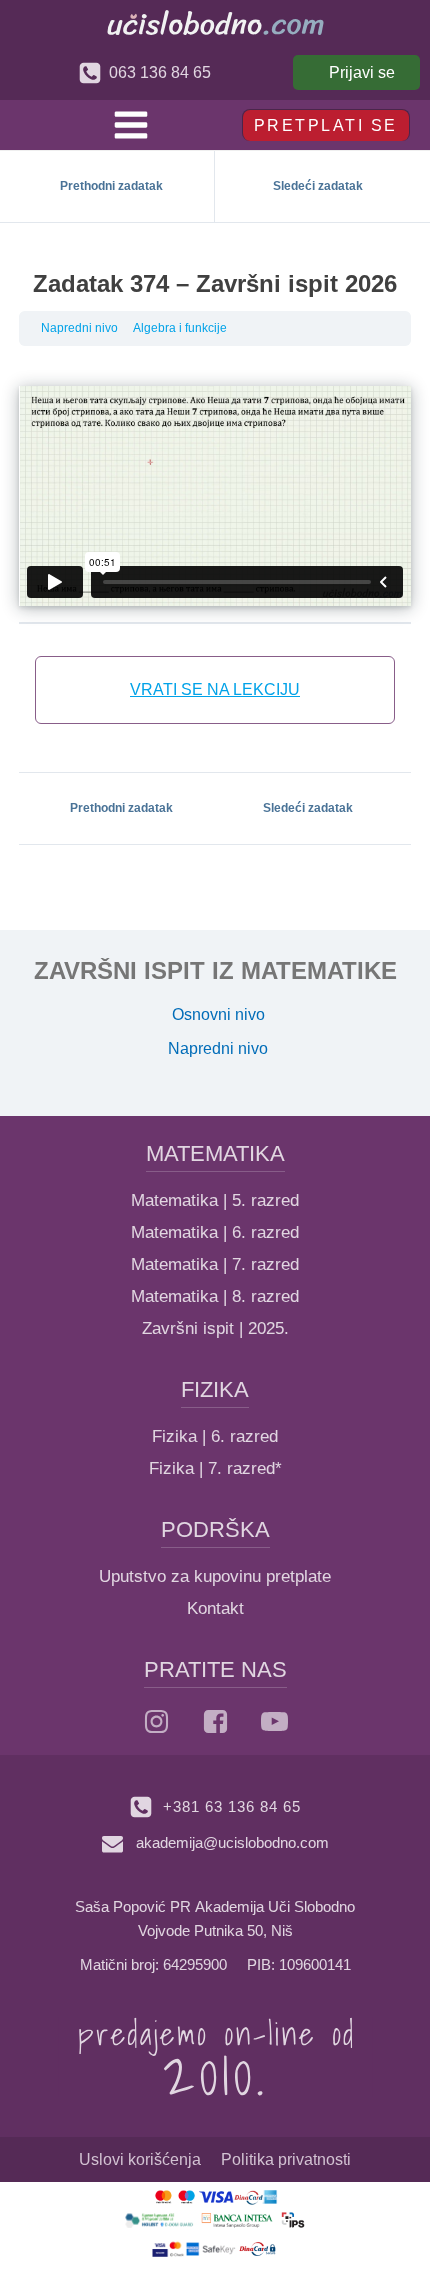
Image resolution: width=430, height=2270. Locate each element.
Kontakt (215, 1608)
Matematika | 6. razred (215, 1232)
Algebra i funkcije (180, 328)
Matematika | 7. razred (215, 1264)
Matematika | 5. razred (215, 1200)
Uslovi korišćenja (140, 2159)
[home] (215, 22)
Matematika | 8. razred (215, 1296)
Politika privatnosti (286, 2159)
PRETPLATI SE (326, 125)
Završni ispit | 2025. (215, 1328)
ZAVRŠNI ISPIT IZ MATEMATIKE (215, 970)
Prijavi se (362, 72)
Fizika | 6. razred (215, 1436)
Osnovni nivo (218, 1014)
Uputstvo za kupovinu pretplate (215, 1576)
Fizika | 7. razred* (215, 1468)
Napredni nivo (79, 328)
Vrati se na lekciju (215, 689)
